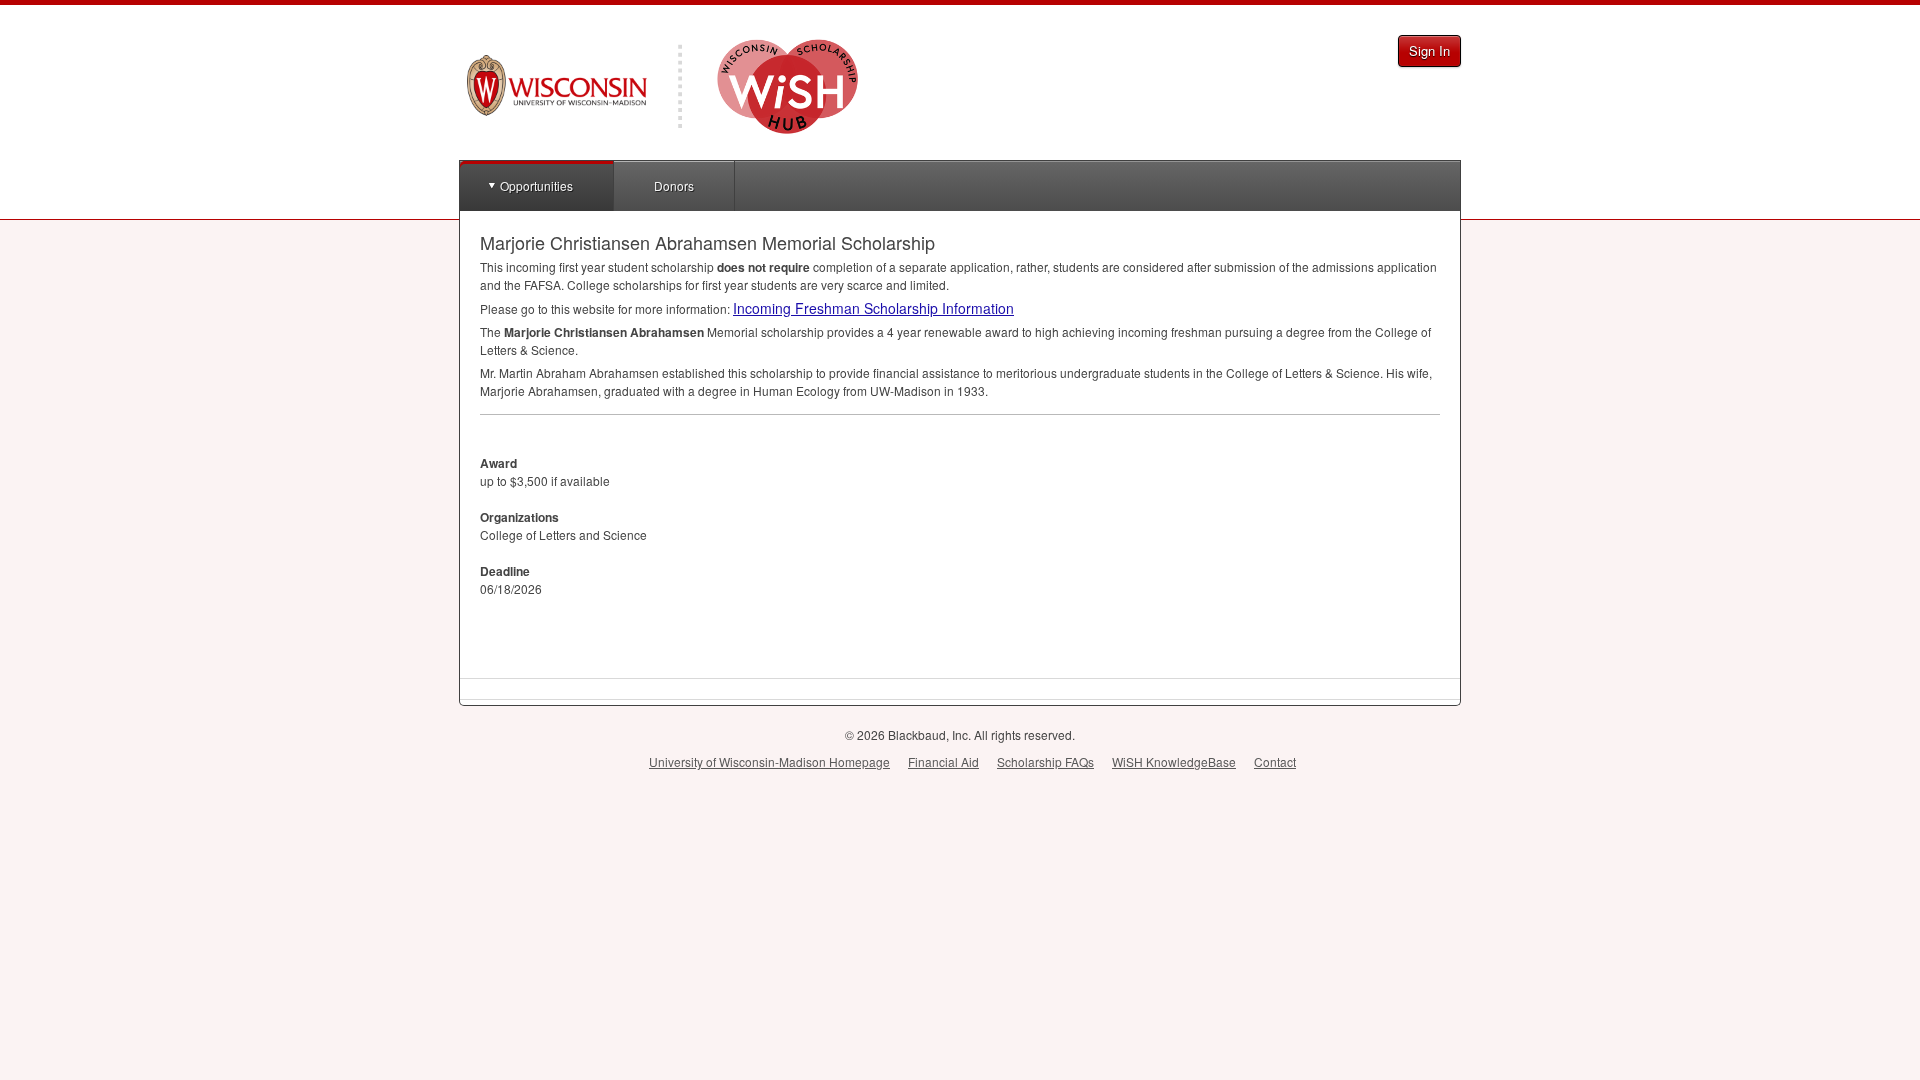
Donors (674, 185)
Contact (1275, 761)
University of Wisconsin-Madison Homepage (769, 761)
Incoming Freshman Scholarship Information (873, 308)
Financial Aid (943, 761)
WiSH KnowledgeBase (1174, 761)
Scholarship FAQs (1045, 761)
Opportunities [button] (536, 185)
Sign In (1429, 50)
